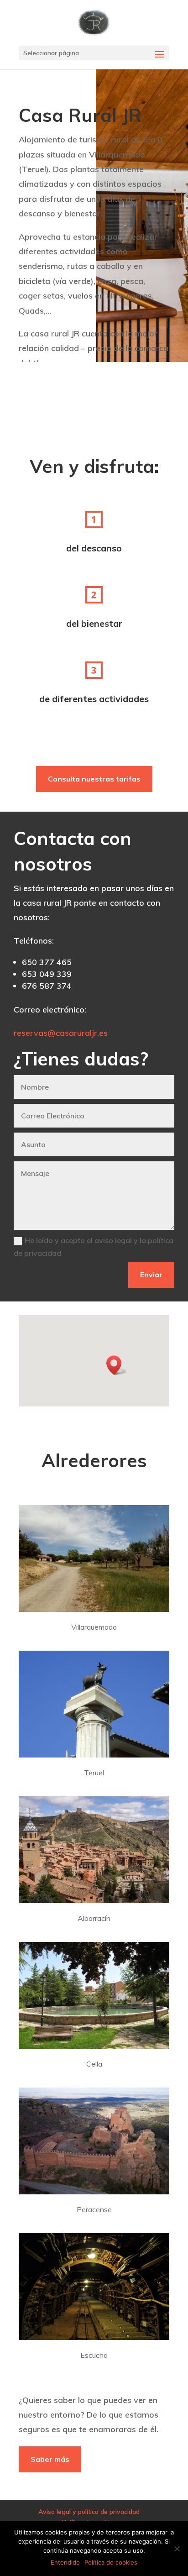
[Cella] (94, 2046)
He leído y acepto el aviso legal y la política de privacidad (94, 1246)
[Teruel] (94, 1755)
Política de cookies (111, 2562)
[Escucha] (94, 2338)
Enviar (151, 1275)
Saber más (50, 2459)
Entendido (65, 2562)
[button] (117, 1365)
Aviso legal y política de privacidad (89, 2512)
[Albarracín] (94, 1901)
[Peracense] (94, 2192)
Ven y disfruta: (94, 466)
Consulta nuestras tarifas (94, 779)
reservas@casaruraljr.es (61, 1033)
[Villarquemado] (94, 1610)
